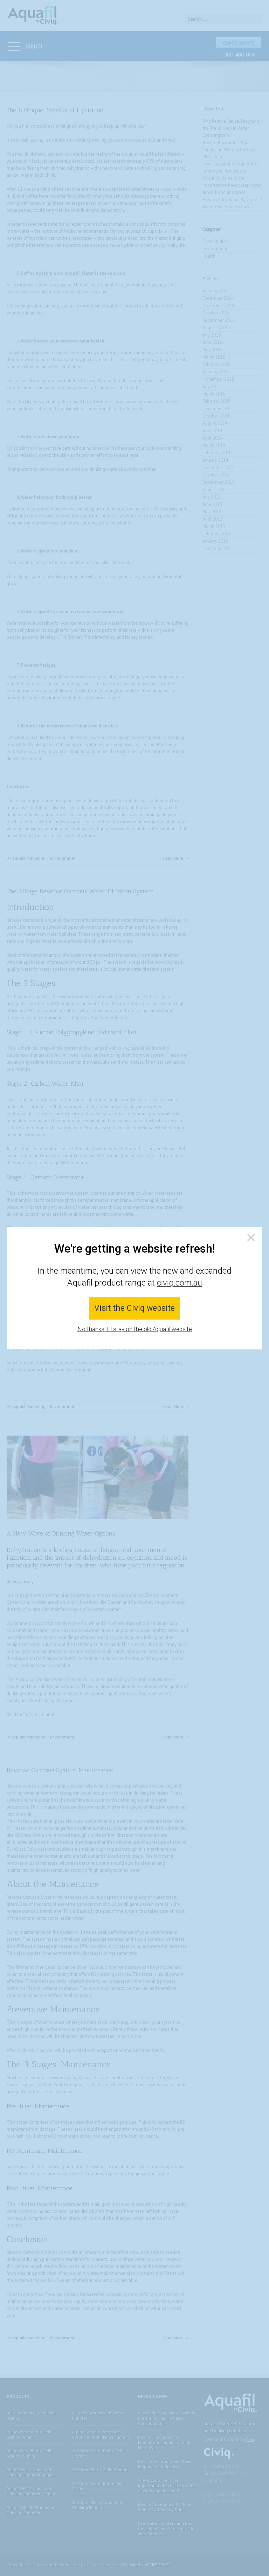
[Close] (251, 1238)
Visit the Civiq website (134, 1309)
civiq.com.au (180, 1283)
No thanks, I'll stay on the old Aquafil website (135, 1329)
